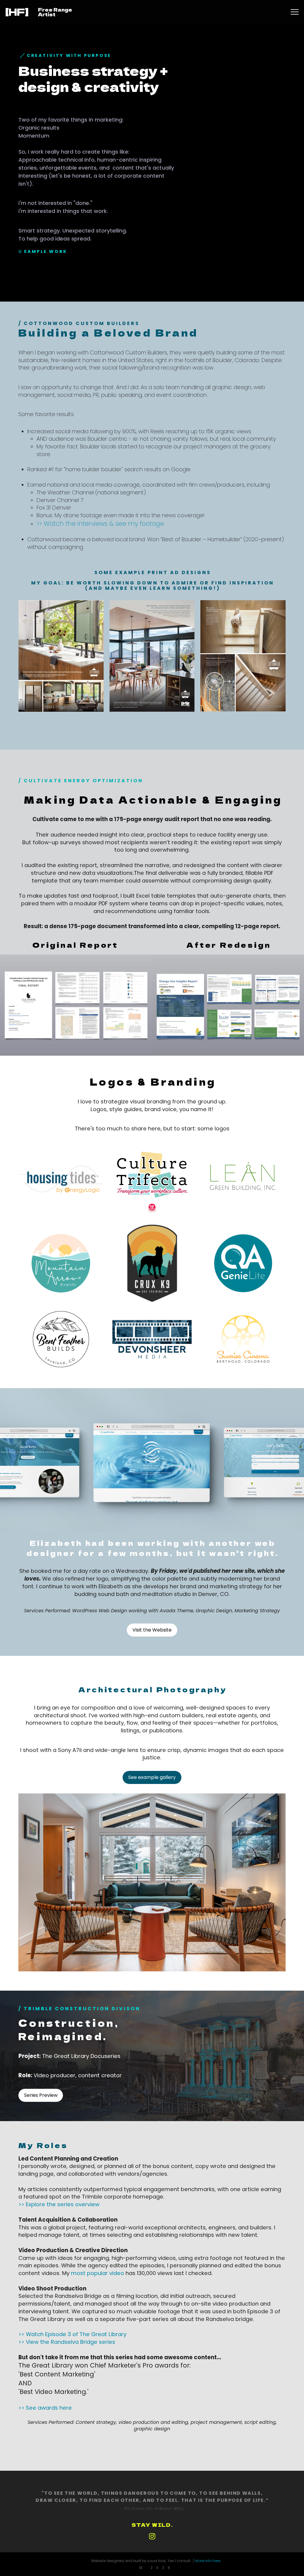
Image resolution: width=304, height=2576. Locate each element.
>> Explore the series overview (59, 2204)
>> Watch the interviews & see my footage (100, 524)
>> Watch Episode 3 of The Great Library (72, 2334)
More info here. (208, 2561)
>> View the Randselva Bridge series (67, 2342)
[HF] (17, 12)
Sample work (46, 251)
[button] (295, 12)
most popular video (98, 2273)
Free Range (55, 9)
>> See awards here (45, 2408)
